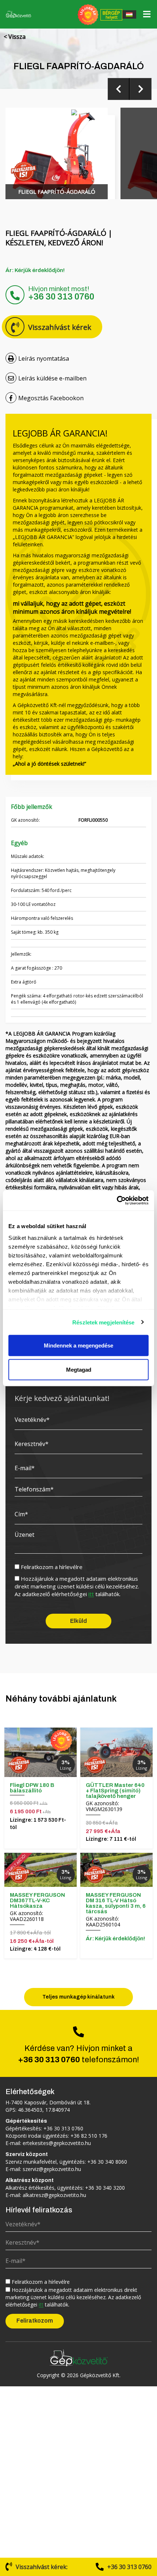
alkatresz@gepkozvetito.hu (54, 2195)
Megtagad (79, 1369)
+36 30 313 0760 (61, 297)
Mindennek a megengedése (78, 1345)
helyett (111, 15)
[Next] (141, 89)
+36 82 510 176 (89, 2136)
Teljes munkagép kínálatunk (78, 1997)
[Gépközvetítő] (78, 2357)
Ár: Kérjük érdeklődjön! (35, 270)
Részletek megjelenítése (103, 1322)
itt (91, 1594)
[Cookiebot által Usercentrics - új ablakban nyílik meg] (117, 1200)
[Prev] (119, 89)
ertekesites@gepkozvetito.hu (57, 2143)
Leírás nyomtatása (44, 358)
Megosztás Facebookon (51, 398)
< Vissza (15, 37)
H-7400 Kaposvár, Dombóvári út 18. (48, 2102)
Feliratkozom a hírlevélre (52, 1567)
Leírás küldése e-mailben (52, 378)
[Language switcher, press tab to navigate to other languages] (129, 14)
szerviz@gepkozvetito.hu (52, 2169)
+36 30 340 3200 (105, 2188)
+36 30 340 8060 (107, 2162)
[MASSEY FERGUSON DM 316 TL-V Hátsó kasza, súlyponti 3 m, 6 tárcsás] (116, 1870)
